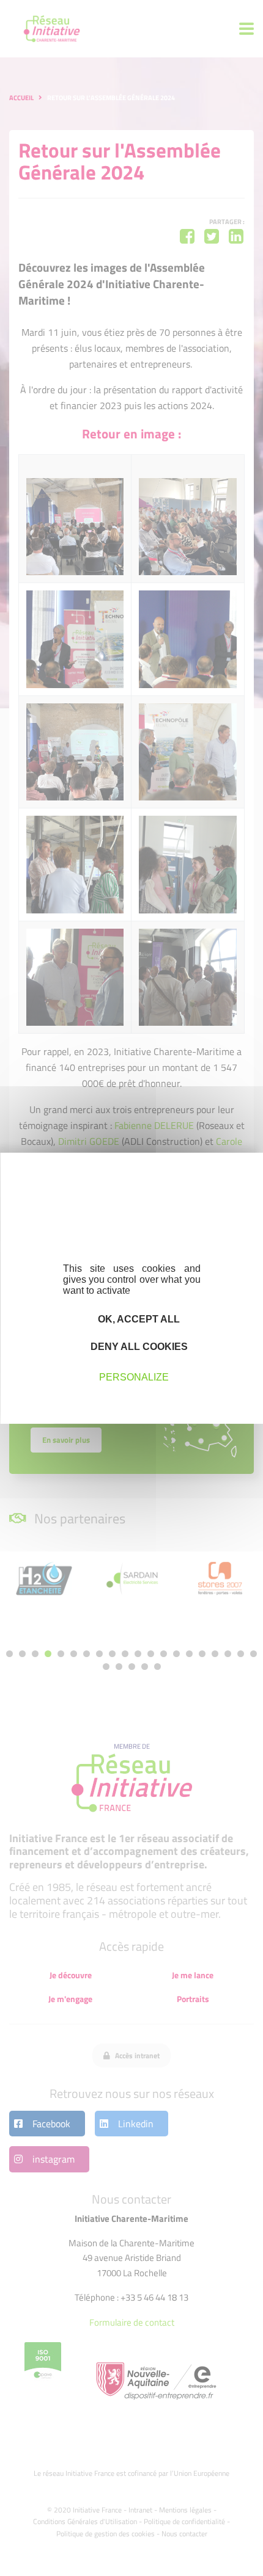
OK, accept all (138, 1319)
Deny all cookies (138, 1347)
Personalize (134, 1377)
